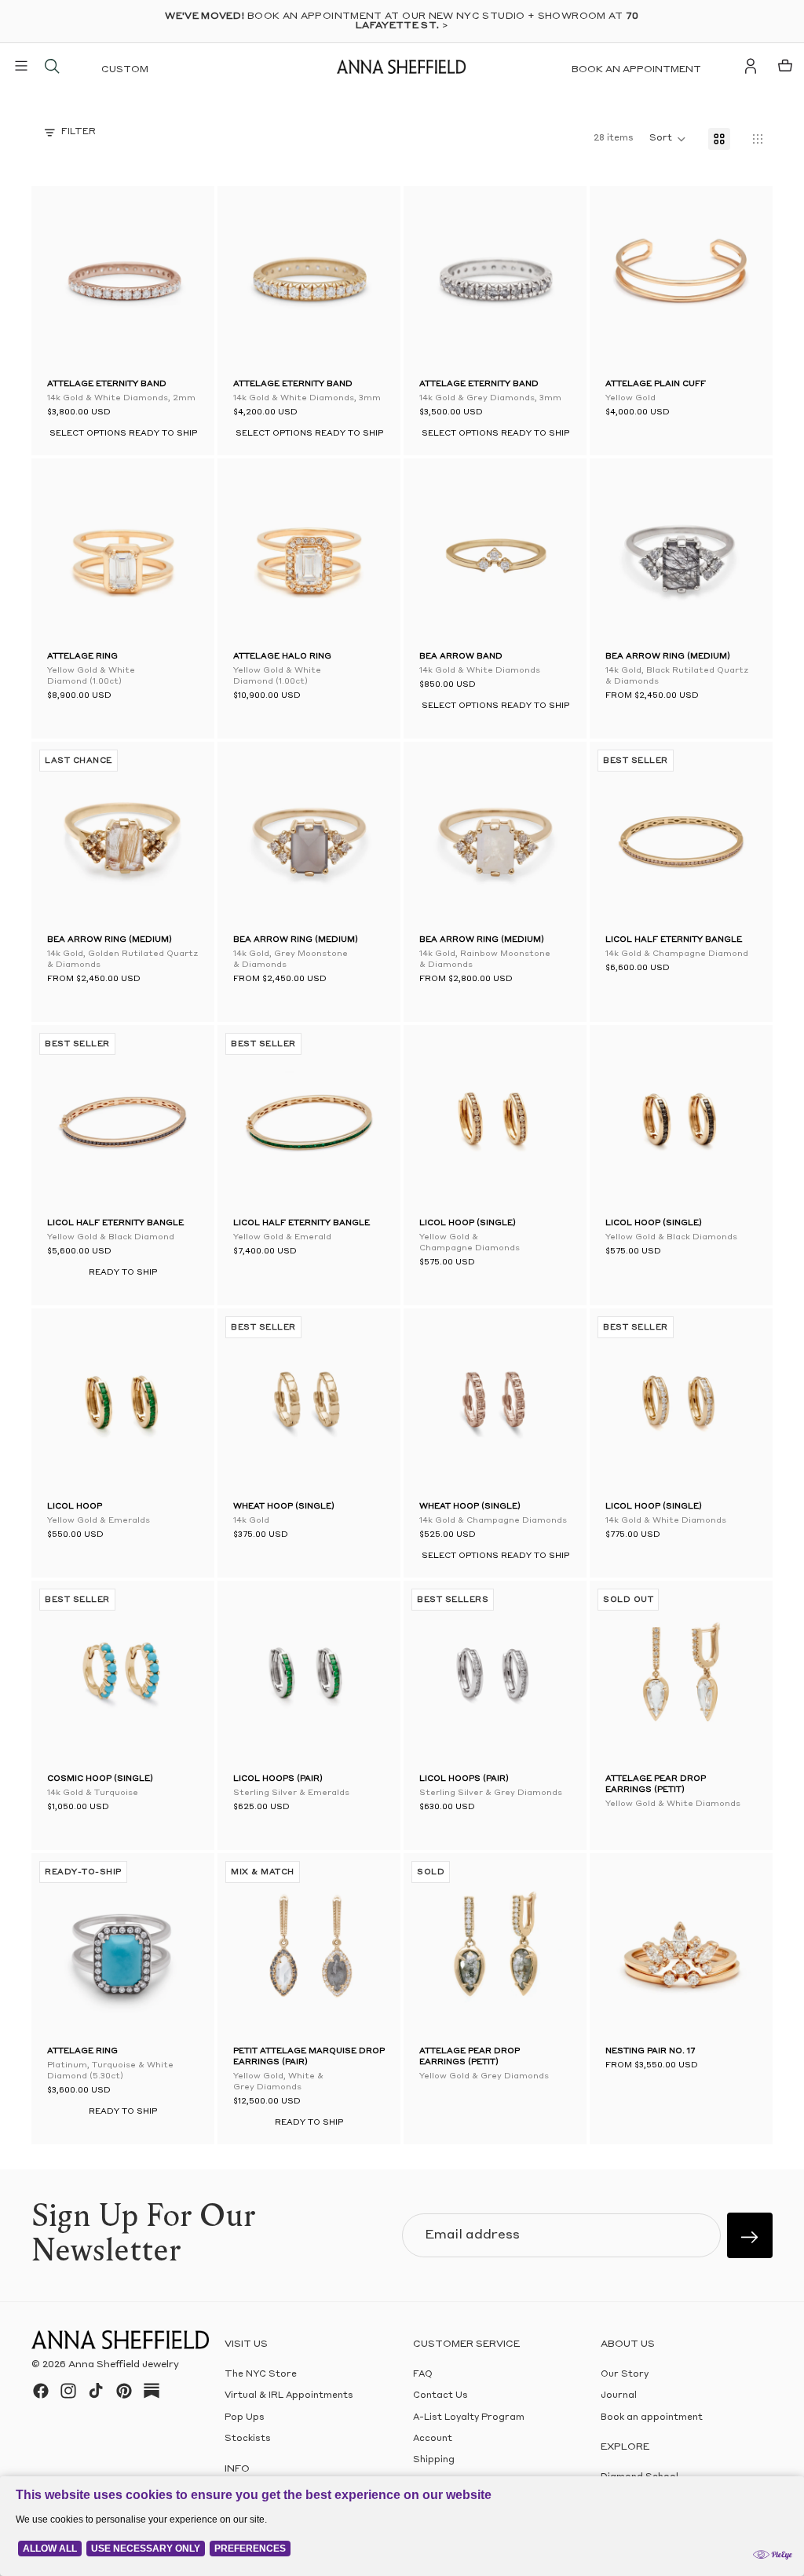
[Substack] (152, 2391)
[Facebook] (41, 2391)
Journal (619, 2396)
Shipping (434, 2460)
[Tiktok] (96, 2391)
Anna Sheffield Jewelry (124, 2365)
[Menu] (21, 66)
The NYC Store (261, 2375)
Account (433, 2439)
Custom (125, 70)
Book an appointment (636, 70)
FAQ (423, 2375)
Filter (79, 132)
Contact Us (440, 2396)
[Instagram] (68, 2391)
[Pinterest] (124, 2391)
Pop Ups (245, 2418)
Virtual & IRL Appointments (289, 2396)
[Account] (751, 66)
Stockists (248, 2439)
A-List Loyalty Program (469, 2418)
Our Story (625, 2375)
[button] (64, 281)
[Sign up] (750, 2235)
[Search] (52, 66)
